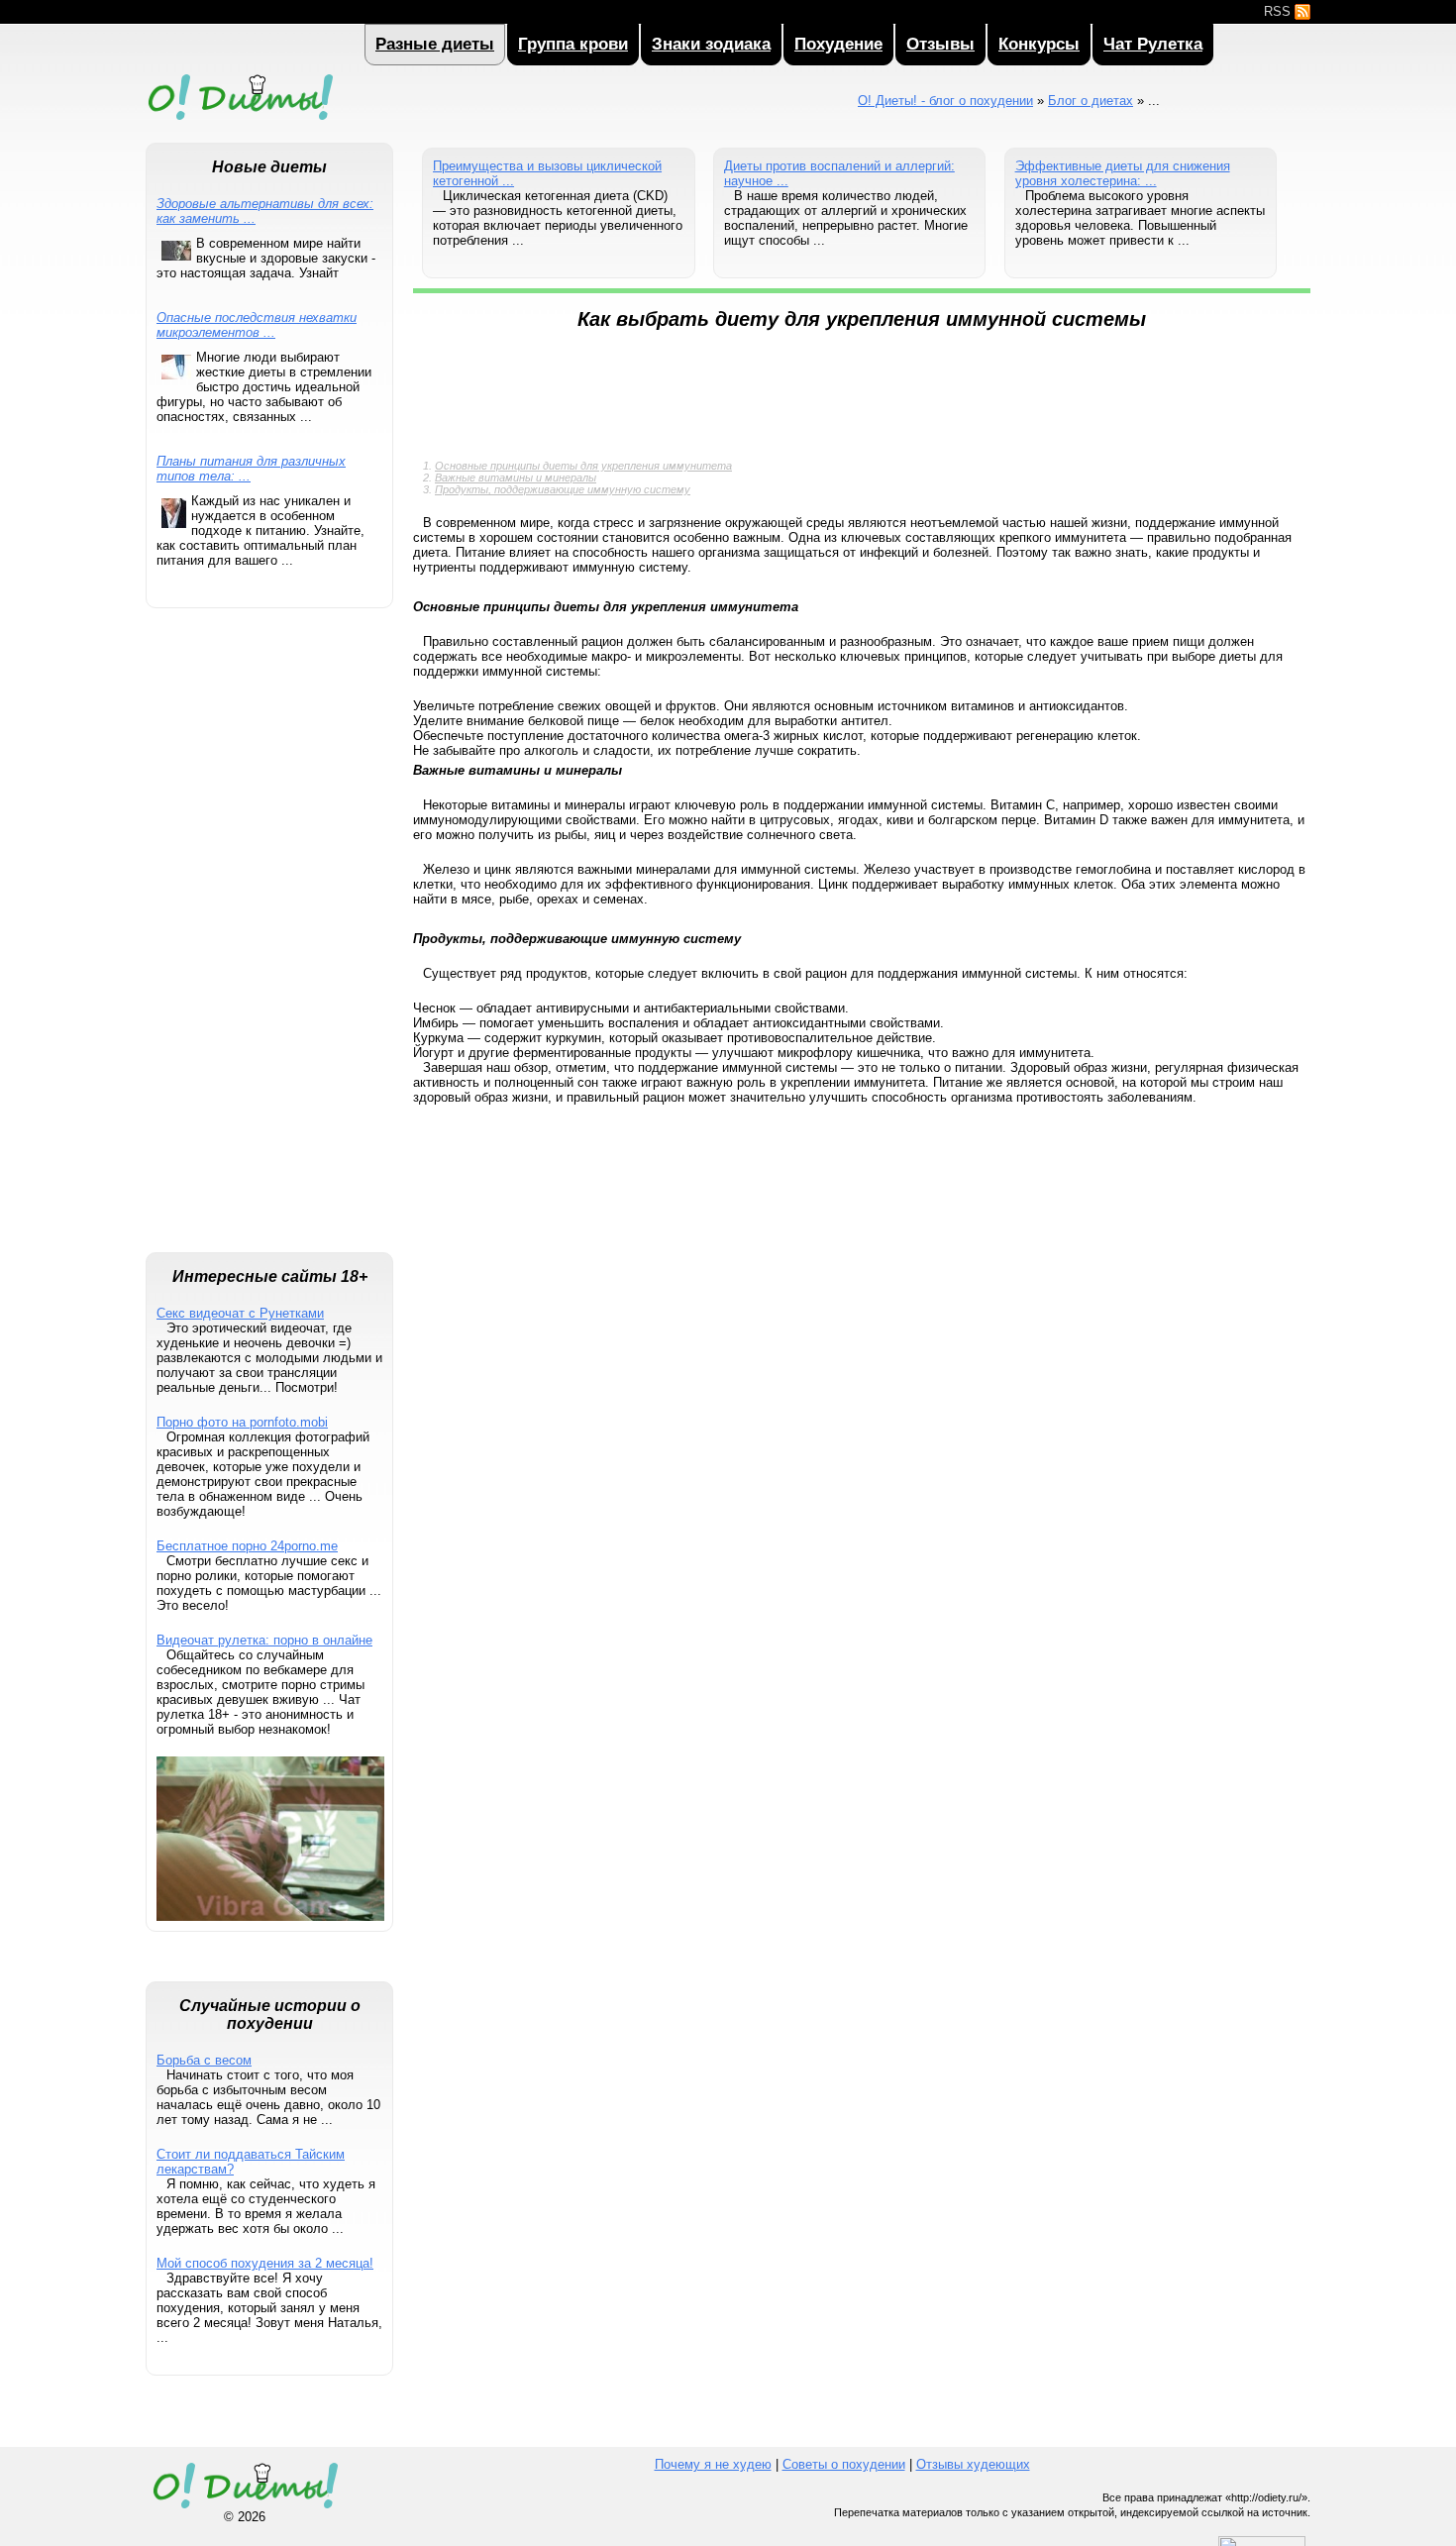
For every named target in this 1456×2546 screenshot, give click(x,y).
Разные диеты (435, 44)
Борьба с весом (204, 2060)
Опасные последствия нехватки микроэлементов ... (257, 325)
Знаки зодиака (711, 44)
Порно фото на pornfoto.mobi (242, 1422)
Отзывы (940, 44)
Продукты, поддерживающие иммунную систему (563, 489)
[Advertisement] (269, 940)
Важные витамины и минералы (516, 477)
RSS (1279, 11)
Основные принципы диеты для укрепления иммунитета (583, 466)
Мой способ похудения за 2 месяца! (265, 2263)
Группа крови (573, 44)
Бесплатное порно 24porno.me (247, 1546)
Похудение (838, 44)
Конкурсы (1039, 44)
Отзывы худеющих (973, 2464)
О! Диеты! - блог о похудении (240, 123)
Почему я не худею (713, 2464)
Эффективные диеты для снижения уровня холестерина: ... (1123, 173)
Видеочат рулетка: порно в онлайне (264, 1640)
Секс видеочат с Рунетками (240, 1313)
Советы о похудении (844, 2464)
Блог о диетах (1091, 101)
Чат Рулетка (1153, 44)
